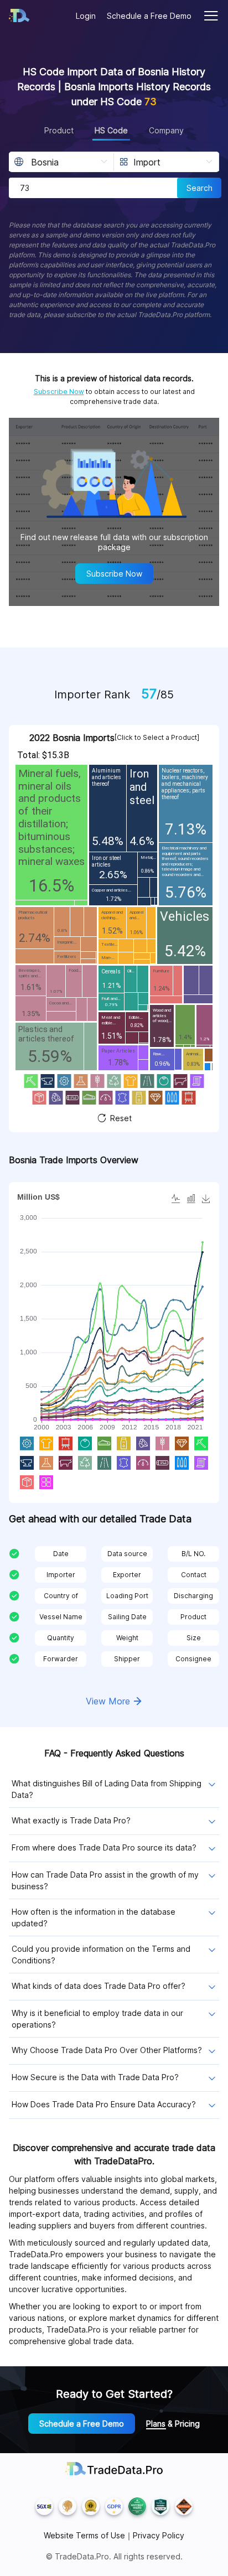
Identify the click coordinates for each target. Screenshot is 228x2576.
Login (86, 16)
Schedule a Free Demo (149, 16)
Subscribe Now (59, 392)
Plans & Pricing (173, 2424)
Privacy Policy (159, 2536)
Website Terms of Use (84, 2536)
